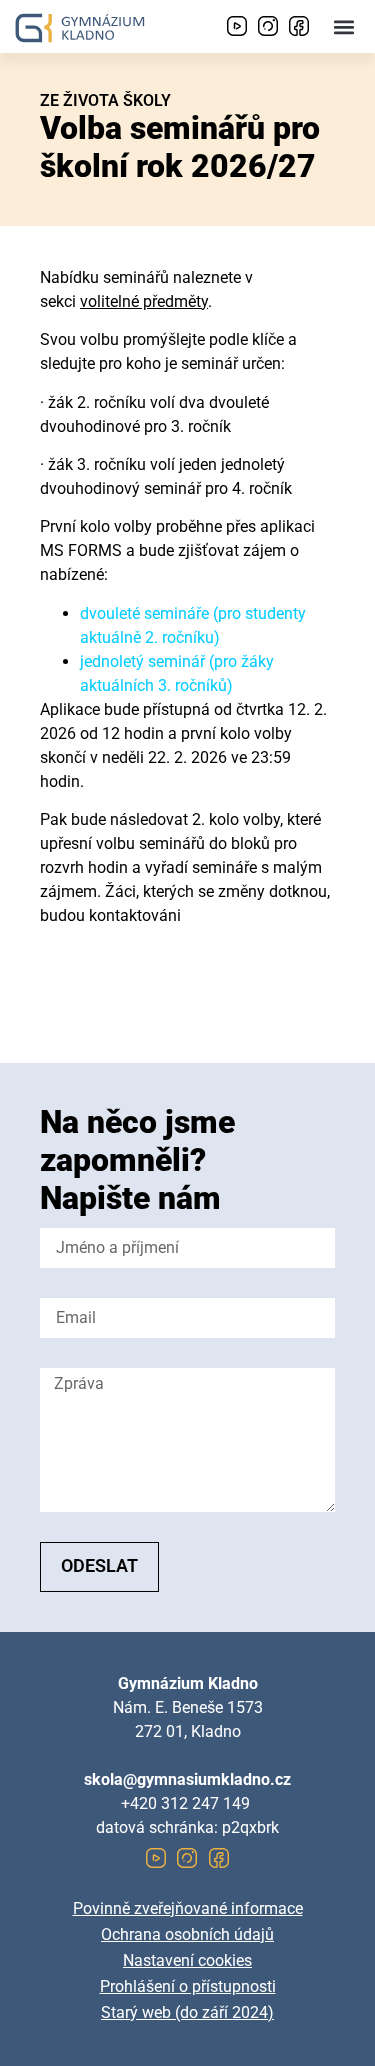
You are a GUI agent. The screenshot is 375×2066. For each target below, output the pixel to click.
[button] (343, 26)
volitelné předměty (144, 301)
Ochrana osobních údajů (187, 1934)
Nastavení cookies (187, 1960)
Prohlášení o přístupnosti (188, 1986)
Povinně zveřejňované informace (188, 1908)
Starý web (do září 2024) (187, 2012)
